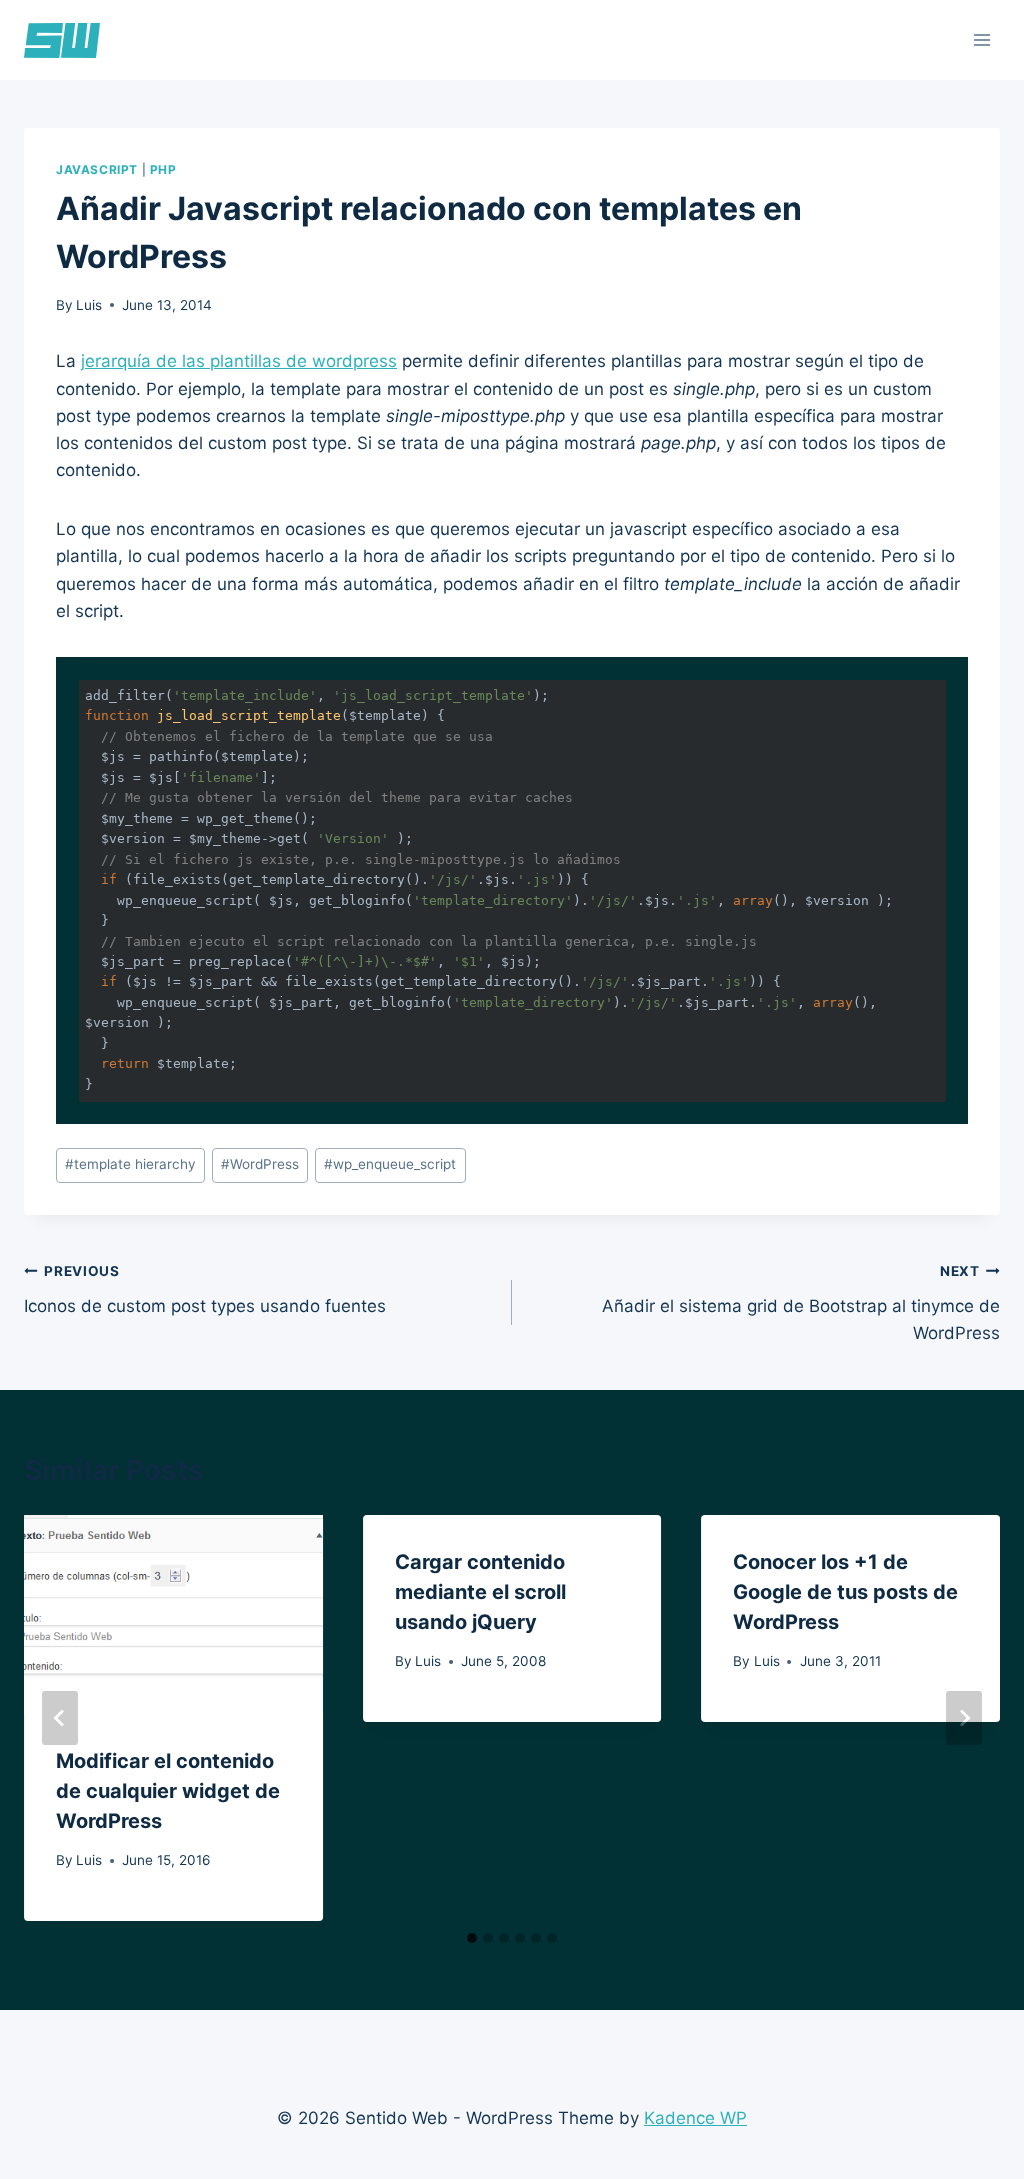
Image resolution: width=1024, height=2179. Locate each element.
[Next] (964, 1718)
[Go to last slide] (60, 1718)
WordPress (260, 1164)
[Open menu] (981, 39)
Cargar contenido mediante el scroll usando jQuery (480, 1592)
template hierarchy (130, 1164)
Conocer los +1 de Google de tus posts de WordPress (845, 1592)
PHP (163, 169)
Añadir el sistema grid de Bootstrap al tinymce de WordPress (801, 1303)
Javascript (97, 169)
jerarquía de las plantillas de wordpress (239, 361)
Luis (89, 305)
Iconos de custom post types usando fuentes (205, 1289)
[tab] (472, 1938)
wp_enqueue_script (390, 1164)
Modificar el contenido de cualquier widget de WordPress (168, 1791)
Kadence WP (695, 2118)
